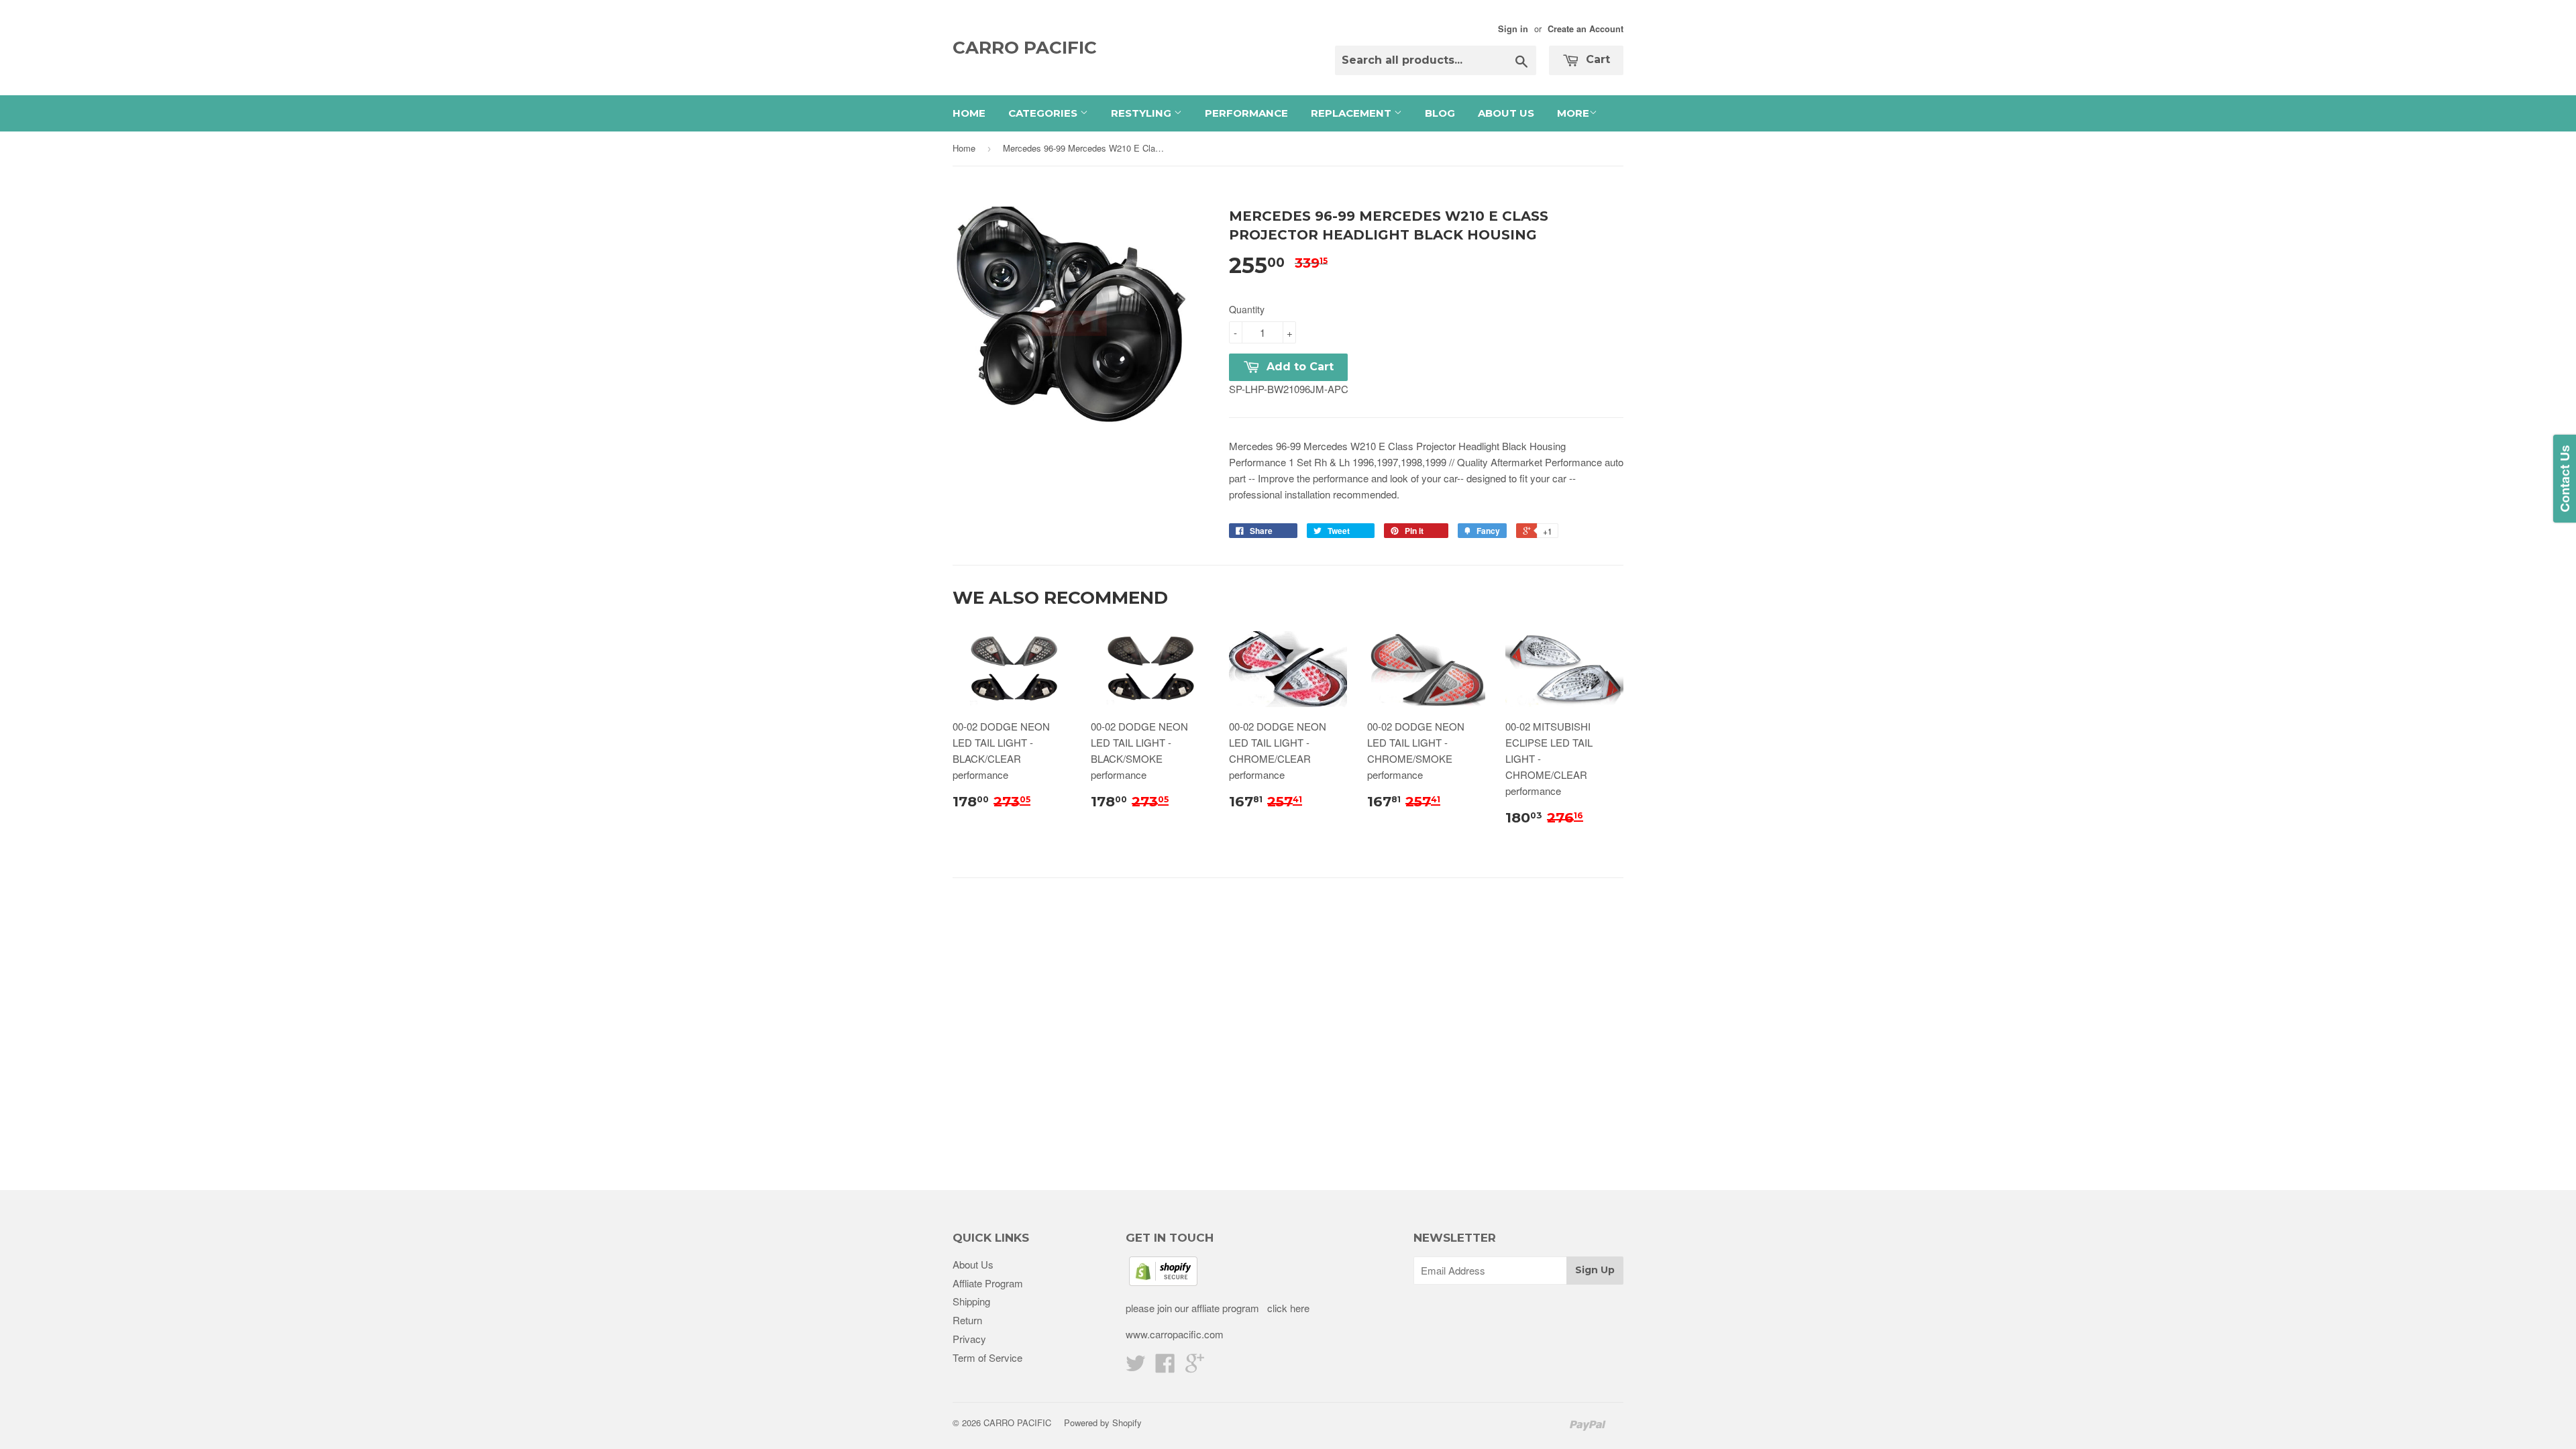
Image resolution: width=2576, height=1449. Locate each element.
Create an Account (1586, 29)
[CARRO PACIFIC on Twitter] (1136, 1367)
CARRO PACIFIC (1025, 48)
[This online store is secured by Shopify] (1163, 1282)
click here (1287, 1308)
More (1573, 113)
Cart (1596, 59)
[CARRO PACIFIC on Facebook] (1165, 1367)
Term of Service (987, 1357)
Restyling (1142, 113)
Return (967, 1320)
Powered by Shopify (1103, 1423)
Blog (1440, 113)
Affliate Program (988, 1283)
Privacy (969, 1339)
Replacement (1352, 113)
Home (969, 113)
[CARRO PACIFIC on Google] (1195, 1367)
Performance (1246, 113)
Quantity (1247, 309)
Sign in (1513, 29)
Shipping (971, 1301)
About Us (1506, 113)
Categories (1044, 113)
